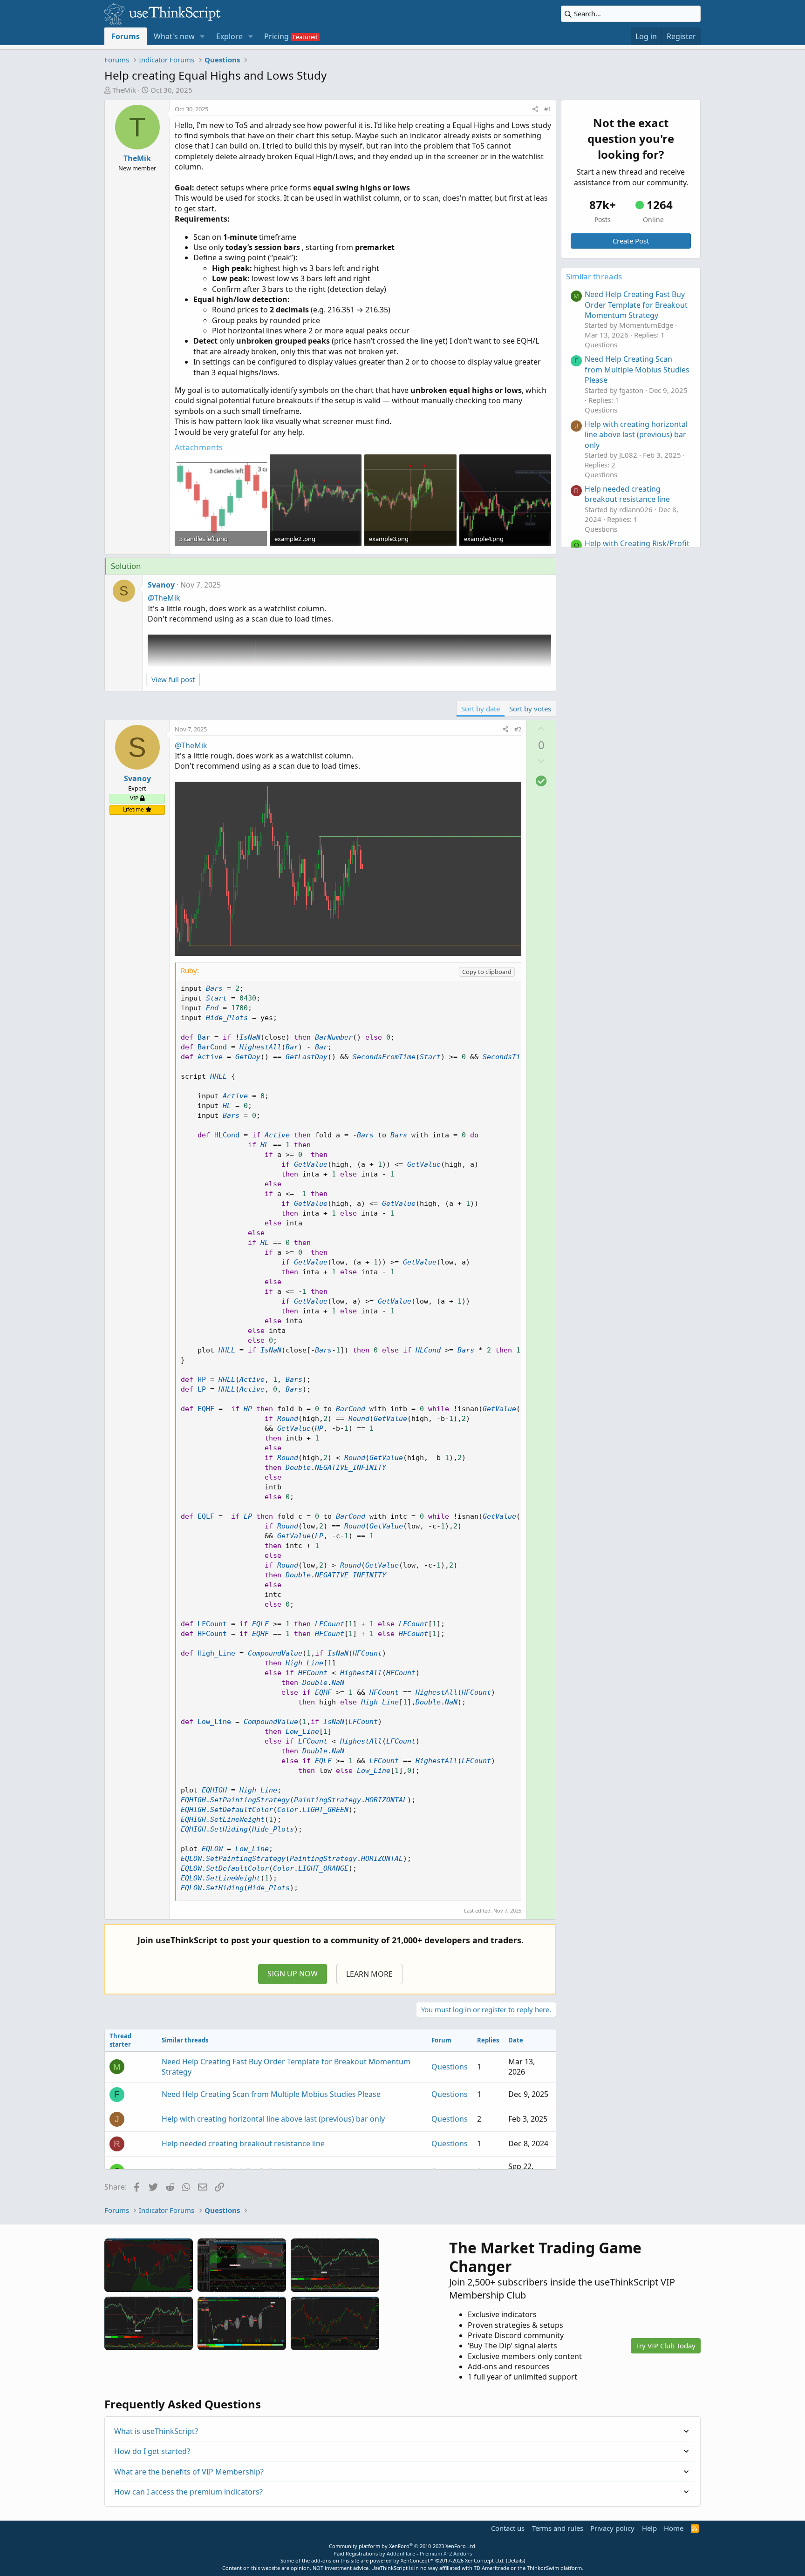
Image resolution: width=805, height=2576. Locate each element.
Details (515, 2560)
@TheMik (164, 598)
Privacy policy (612, 2528)
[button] (202, 36)
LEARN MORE (369, 1974)
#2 (518, 729)
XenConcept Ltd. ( (486, 2560)
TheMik (124, 90)
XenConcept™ (417, 2560)
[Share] (535, 109)
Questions (450, 2067)
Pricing (276, 36)
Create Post (631, 241)
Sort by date (481, 709)
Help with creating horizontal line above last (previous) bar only (273, 2119)
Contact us (508, 2528)
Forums (126, 36)
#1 (548, 109)
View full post (173, 679)
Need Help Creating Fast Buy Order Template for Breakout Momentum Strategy (636, 305)
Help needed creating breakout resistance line (243, 2143)
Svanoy (161, 585)
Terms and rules (558, 2528)
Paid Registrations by (403, 2553)
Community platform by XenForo (403, 2546)
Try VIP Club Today (666, 2346)
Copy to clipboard (487, 972)
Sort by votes (530, 709)
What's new (174, 36)
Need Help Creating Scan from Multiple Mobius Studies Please (271, 2094)
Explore (229, 36)
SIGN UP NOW (293, 1974)
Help (649, 2528)
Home (674, 2528)
